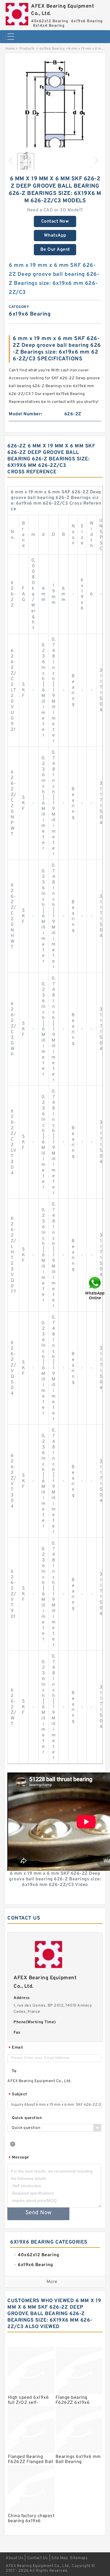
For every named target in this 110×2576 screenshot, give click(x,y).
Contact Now (55, 221)
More (52, 2282)
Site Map (60, 2558)
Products (27, 49)
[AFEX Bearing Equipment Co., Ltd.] (17, 13)
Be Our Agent (55, 250)
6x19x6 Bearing (52, 49)
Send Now (38, 2213)
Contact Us (38, 2558)
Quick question (27, 2118)
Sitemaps (79, 2558)
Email (16, 2048)
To (14, 2071)
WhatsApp (55, 236)
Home (10, 49)
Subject (18, 2095)
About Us (15, 2558)
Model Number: (26, 414)
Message (19, 2158)
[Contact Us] (95, 1288)
